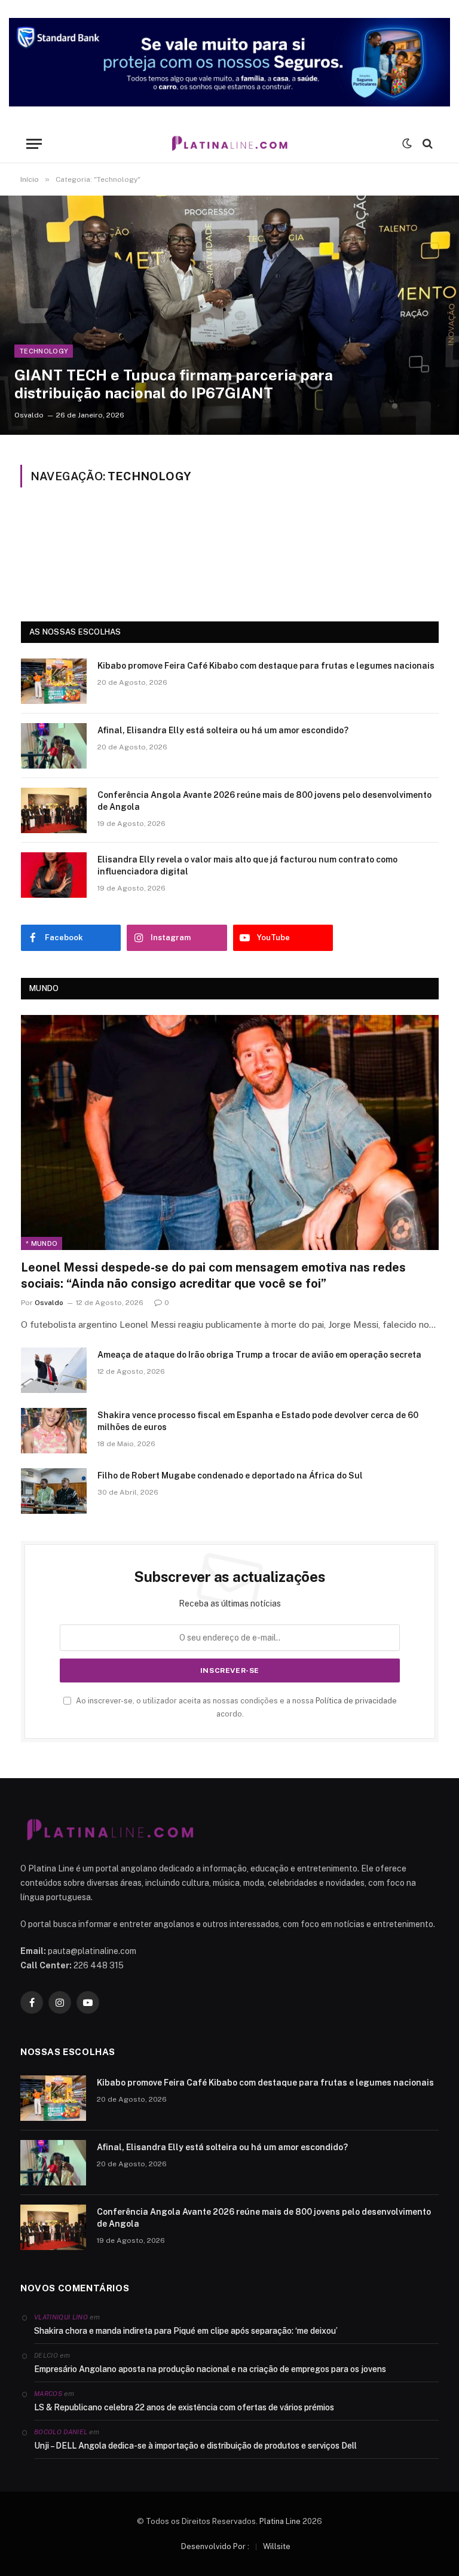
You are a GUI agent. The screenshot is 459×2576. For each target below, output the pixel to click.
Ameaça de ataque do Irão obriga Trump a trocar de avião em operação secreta (259, 1355)
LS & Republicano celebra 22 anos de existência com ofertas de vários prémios (184, 2407)
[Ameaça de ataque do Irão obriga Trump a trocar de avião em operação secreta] (54, 1370)
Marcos (48, 2394)
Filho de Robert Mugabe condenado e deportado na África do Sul (230, 1476)
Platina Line (280, 2521)
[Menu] (34, 144)
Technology (44, 351)
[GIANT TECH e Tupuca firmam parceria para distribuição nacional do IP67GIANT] (229, 315)
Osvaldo (29, 415)
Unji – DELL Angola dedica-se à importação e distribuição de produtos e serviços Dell (195, 2446)
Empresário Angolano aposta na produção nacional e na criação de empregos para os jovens (210, 2369)
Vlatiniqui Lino (61, 2317)
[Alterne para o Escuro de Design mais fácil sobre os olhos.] (407, 144)
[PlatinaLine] (229, 144)
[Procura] (426, 144)
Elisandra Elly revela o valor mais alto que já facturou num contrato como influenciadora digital (247, 865)
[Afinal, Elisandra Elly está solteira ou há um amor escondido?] (54, 746)
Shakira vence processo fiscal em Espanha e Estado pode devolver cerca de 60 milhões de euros (258, 1421)
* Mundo (42, 1243)
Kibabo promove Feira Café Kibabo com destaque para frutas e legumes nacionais (266, 666)
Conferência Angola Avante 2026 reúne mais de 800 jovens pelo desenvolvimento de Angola (264, 801)
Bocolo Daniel (61, 2432)
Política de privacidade (356, 1701)
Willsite (277, 2546)
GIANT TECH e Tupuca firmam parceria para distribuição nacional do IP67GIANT (174, 384)
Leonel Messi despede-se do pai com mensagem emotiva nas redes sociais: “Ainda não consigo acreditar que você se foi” (213, 1275)
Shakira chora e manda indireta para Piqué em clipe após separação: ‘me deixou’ (186, 2331)
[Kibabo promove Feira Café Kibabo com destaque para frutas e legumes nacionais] (54, 681)
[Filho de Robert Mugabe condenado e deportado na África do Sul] (54, 1491)
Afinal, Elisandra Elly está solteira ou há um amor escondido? (223, 730)
